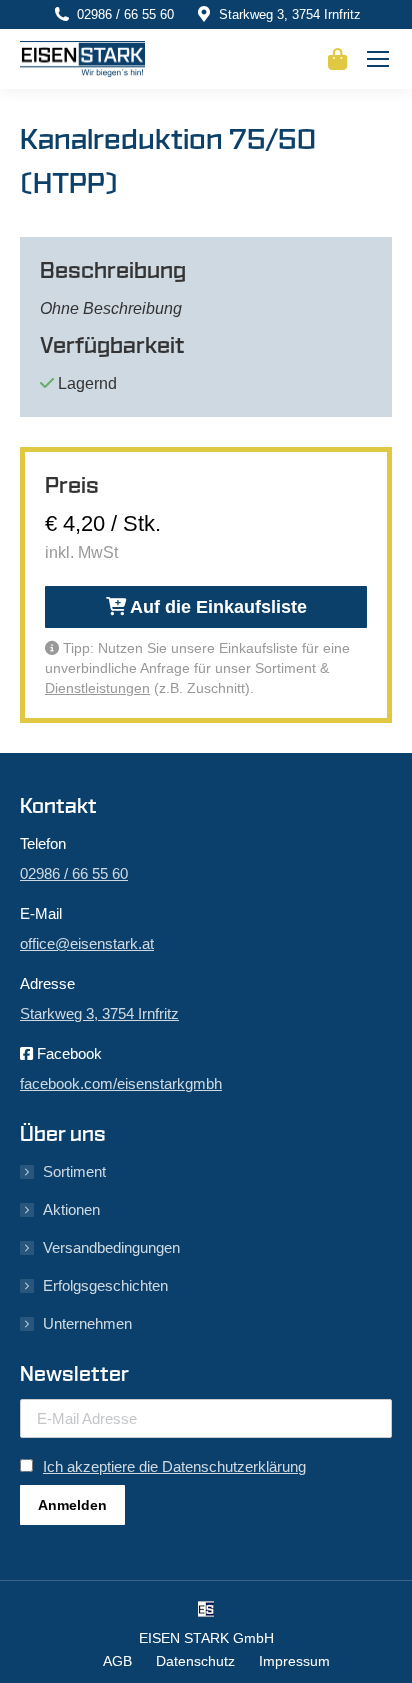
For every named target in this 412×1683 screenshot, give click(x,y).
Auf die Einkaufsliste (216, 607)
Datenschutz (195, 1661)
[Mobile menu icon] (378, 59)
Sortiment (74, 1171)
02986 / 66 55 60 (125, 14)
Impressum (294, 1661)
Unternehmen (87, 1323)
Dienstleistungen (97, 688)
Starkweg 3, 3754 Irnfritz (290, 14)
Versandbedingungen (111, 1247)
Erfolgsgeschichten (105, 1285)
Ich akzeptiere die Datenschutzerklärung (174, 1466)
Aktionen (71, 1209)
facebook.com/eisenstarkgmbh (121, 1083)
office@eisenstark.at (87, 943)
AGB (117, 1661)
